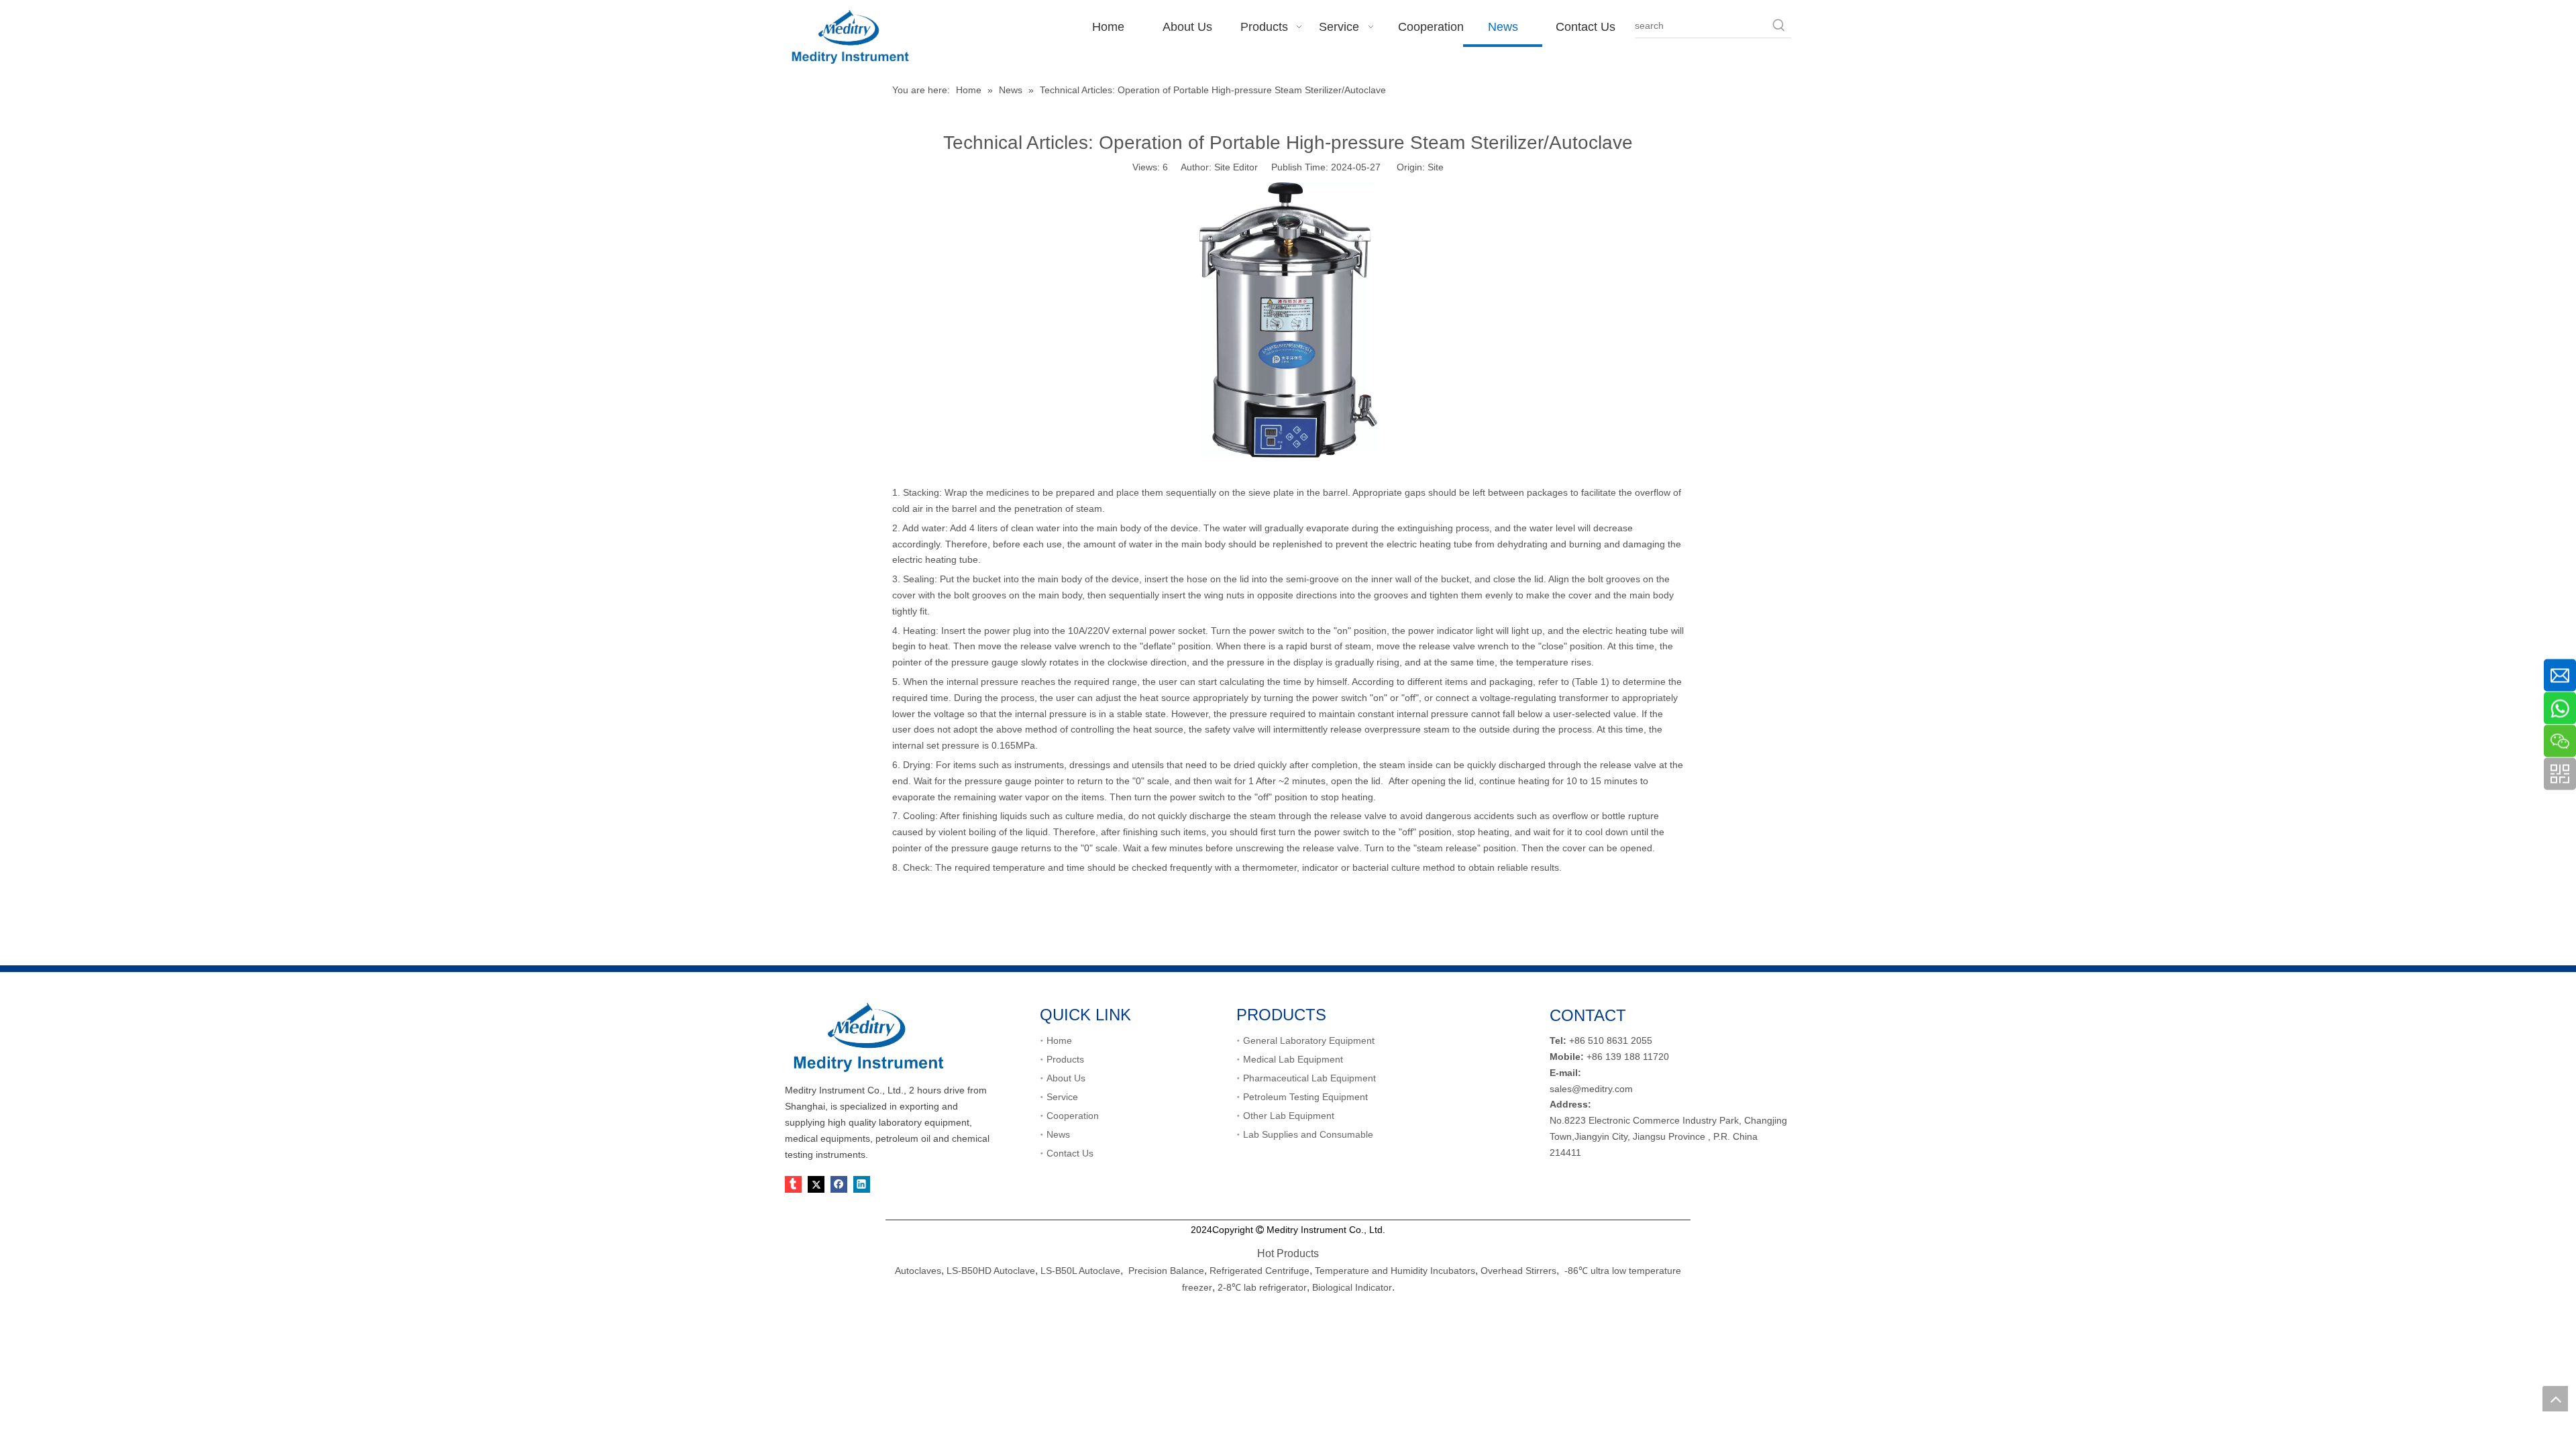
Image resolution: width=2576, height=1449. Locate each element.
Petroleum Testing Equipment (1305, 1097)
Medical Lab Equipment (1293, 1059)
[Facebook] (839, 1184)
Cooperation (1073, 1116)
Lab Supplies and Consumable (1308, 1134)
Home (1059, 1040)
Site (1436, 167)
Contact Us (1070, 1153)
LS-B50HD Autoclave (991, 1271)
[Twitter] (816, 1184)
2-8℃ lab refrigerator (1261, 1287)
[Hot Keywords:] (1779, 25)
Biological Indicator (1352, 1287)
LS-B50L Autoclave (1080, 1271)
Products (1065, 1059)
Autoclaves (918, 1271)
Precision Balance (1166, 1271)
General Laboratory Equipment (1309, 1040)
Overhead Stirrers (1518, 1271)
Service (1062, 1097)
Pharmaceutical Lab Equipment (1309, 1078)
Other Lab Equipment (1289, 1116)
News (1058, 1134)
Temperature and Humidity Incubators (1395, 1271)
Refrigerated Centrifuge (1259, 1271)
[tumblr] (793, 1184)
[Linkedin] (862, 1184)
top (2555, 1399)
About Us (1066, 1078)
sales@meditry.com (1591, 1089)
